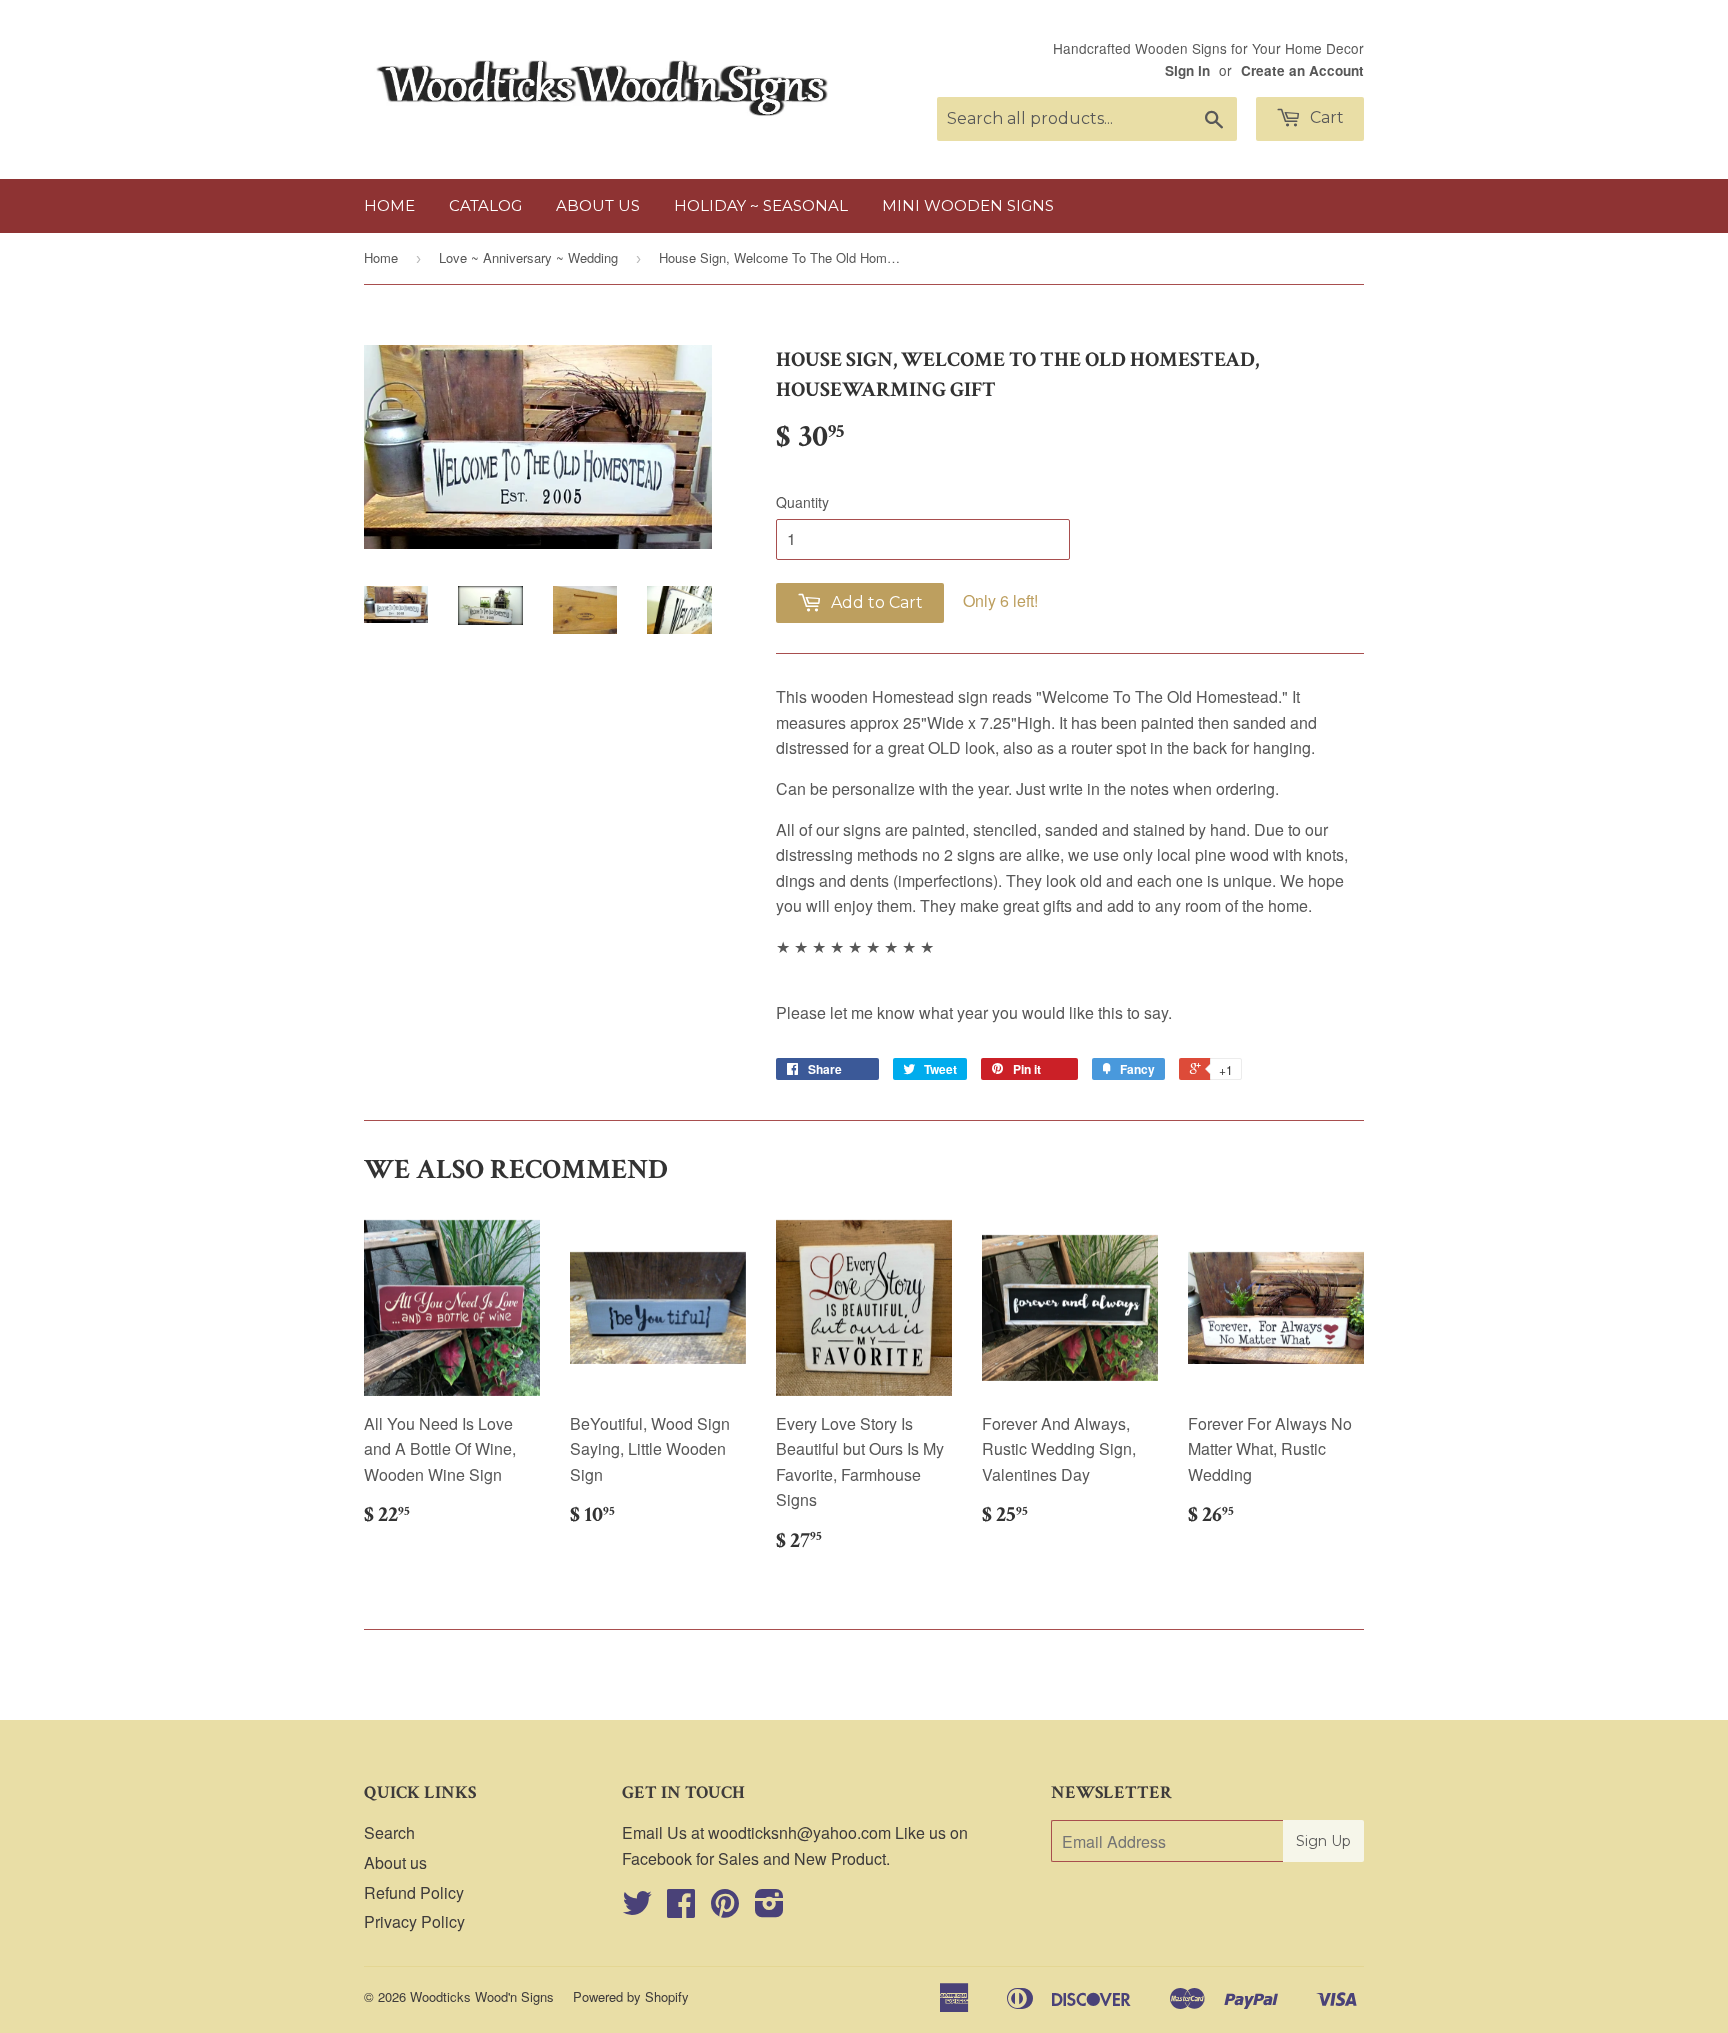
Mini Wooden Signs (968, 205)
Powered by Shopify (631, 1996)
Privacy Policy (414, 1921)
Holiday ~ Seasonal (761, 205)
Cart (1325, 117)
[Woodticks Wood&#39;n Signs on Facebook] (681, 1908)
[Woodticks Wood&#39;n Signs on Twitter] (637, 1908)
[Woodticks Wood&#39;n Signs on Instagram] (769, 1908)
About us (598, 205)
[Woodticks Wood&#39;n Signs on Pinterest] (725, 1908)
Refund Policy (414, 1892)
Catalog (485, 205)
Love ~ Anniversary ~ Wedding (528, 257)
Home (389, 205)
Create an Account (1302, 70)
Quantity (802, 502)
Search (389, 1832)
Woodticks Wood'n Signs (482, 1996)
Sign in (1187, 70)
